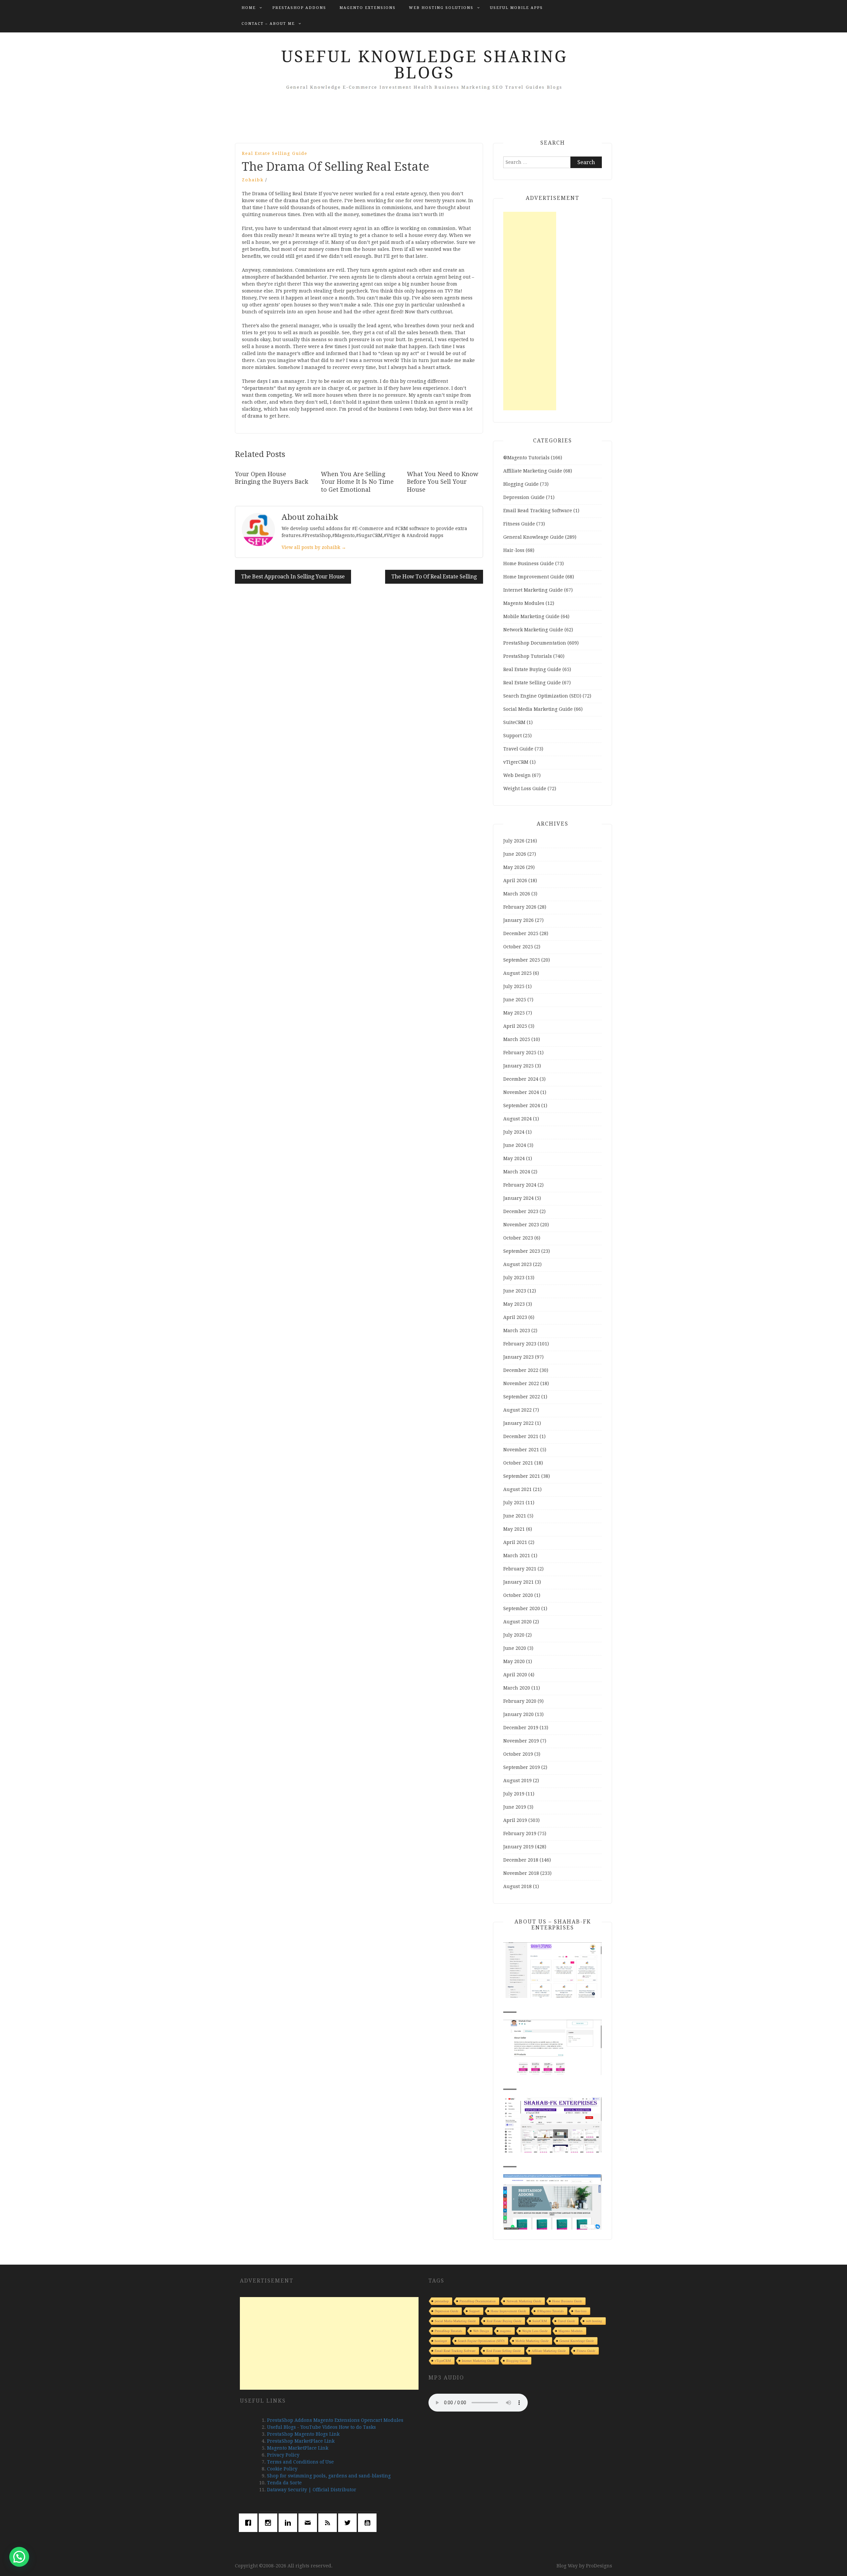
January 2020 (518, 1714)
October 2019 (518, 1754)
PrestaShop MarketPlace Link (301, 2441)
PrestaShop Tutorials (528, 656)
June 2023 (515, 1291)
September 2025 (522, 960)
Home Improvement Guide (534, 577)
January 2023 (518, 1357)
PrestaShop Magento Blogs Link (303, 2434)
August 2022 (517, 1410)
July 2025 (514, 986)
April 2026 (515, 881)
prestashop (442, 2301)
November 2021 (521, 1450)
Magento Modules (524, 603)
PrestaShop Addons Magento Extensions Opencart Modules (335, 2420)
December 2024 (521, 1079)
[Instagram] (270, 2523)
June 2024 (515, 1145)
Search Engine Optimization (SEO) (542, 696)
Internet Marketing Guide (533, 590)
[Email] (309, 2523)
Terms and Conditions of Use (300, 2462)
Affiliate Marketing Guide (533, 471)
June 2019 (515, 1807)
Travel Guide (518, 749)
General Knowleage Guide (534, 537)
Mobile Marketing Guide (531, 616)
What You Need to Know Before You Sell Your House (443, 482)
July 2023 (514, 1278)
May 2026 (514, 867)
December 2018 (521, 1860)
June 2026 (515, 854)
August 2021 (517, 1489)
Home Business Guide (529, 564)
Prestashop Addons (299, 8)
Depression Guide (524, 497)
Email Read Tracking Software (538, 511)
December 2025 (521, 933)
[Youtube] (369, 2523)
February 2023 (520, 1344)
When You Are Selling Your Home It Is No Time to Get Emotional (357, 482)
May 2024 (514, 1158)
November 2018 (521, 1873)
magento (506, 2331)
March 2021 (517, 1556)
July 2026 (514, 841)
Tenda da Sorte (284, 2483)
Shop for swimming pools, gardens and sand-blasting (329, 2476)
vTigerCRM (516, 762)
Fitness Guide (519, 524)
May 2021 (514, 1529)
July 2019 (514, 1794)
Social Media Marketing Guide (538, 709)
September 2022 (522, 1397)
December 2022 (521, 1370)
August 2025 (517, 973)
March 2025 (517, 1039)
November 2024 (521, 1092)
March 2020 (517, 1688)
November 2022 (521, 1383)
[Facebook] (250, 2523)
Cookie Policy (282, 2469)
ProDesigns (599, 2566)
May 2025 (514, 1013)
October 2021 (518, 1463)
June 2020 (515, 1648)
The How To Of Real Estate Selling (434, 577)
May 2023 (514, 1304)
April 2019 (515, 1820)
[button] (19, 2557)
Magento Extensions (368, 8)
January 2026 (518, 920)
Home (249, 8)
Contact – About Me (268, 24)
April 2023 (515, 1317)
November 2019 (521, 1741)
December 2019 (521, 1728)
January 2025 (518, 1066)
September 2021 (522, 1476)
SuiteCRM (514, 722)
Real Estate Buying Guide (532, 669)
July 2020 (514, 1635)
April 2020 (515, 1675)
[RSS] (329, 2523)
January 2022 (518, 1423)
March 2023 (517, 1331)
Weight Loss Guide (525, 789)
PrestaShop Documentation (535, 643)
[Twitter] (349, 2523)
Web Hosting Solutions (441, 8)
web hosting (594, 2321)
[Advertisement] (530, 311)
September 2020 (522, 1608)
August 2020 (517, 1622)
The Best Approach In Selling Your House (293, 577)
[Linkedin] (290, 2523)
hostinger (441, 2341)
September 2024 (522, 1106)
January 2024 (518, 1198)
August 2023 (517, 1264)
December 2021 (521, 1436)
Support (513, 736)
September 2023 (522, 1251)
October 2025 (518, 947)
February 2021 (520, 1569)
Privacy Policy (283, 2455)
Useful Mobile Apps (516, 8)
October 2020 (518, 1595)
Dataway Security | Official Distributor (312, 2490)
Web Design (517, 775)
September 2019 (522, 1767)
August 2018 (517, 1886)
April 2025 (515, 1026)
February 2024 (520, 1185)
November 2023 (521, 1225)
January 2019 (518, 1847)
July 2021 (514, 1503)
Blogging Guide (521, 484)
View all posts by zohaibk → (314, 547)
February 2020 (520, 1701)
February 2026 (520, 907)
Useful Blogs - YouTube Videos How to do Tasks (321, 2427)
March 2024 (517, 1172)
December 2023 (521, 1211)
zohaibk (253, 180)
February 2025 (520, 1053)
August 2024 (517, 1119)
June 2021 (515, 1516)
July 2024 (514, 1132)
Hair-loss (514, 550)
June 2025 (515, 1000)
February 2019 (520, 1833)
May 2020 (514, 1661)
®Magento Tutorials (526, 458)
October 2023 (518, 1238)
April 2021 (515, 1542)
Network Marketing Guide (533, 630)
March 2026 (517, 894)
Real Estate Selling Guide (275, 153)
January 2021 (518, 1582)
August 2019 (517, 1781)
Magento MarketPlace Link (298, 2448)
